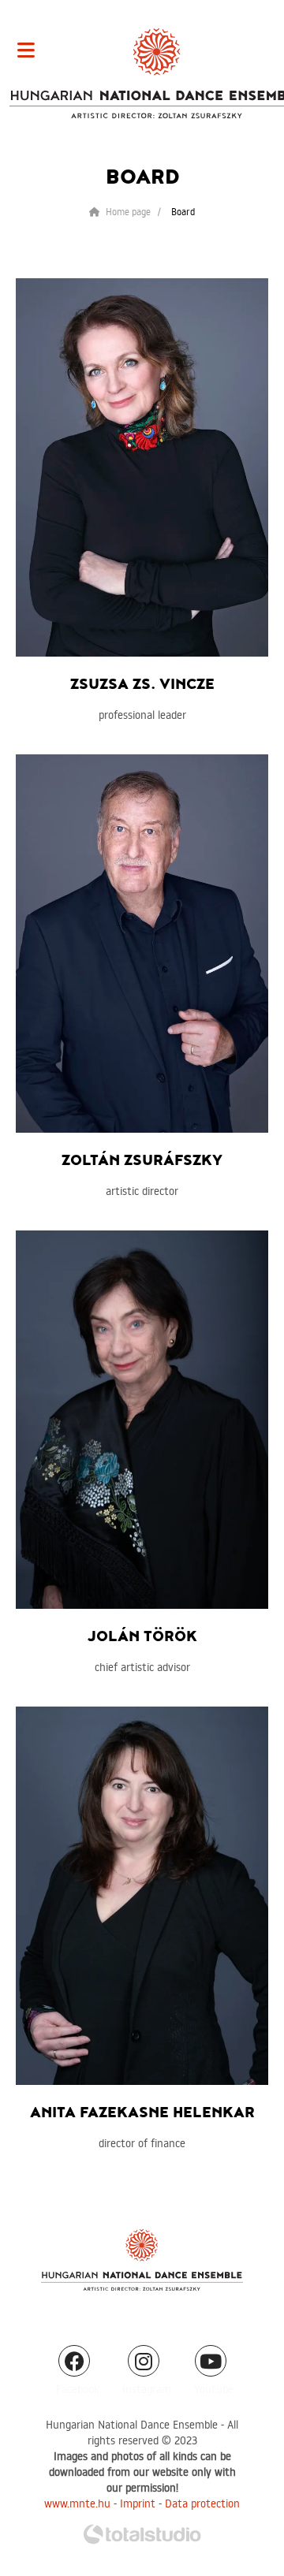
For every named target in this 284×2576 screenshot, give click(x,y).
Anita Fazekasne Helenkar (142, 2113)
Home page (127, 212)
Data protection (202, 2503)
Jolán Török (142, 1637)
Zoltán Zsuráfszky (142, 1161)
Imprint (138, 2503)
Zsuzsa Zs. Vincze (142, 685)
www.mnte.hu (77, 2503)
